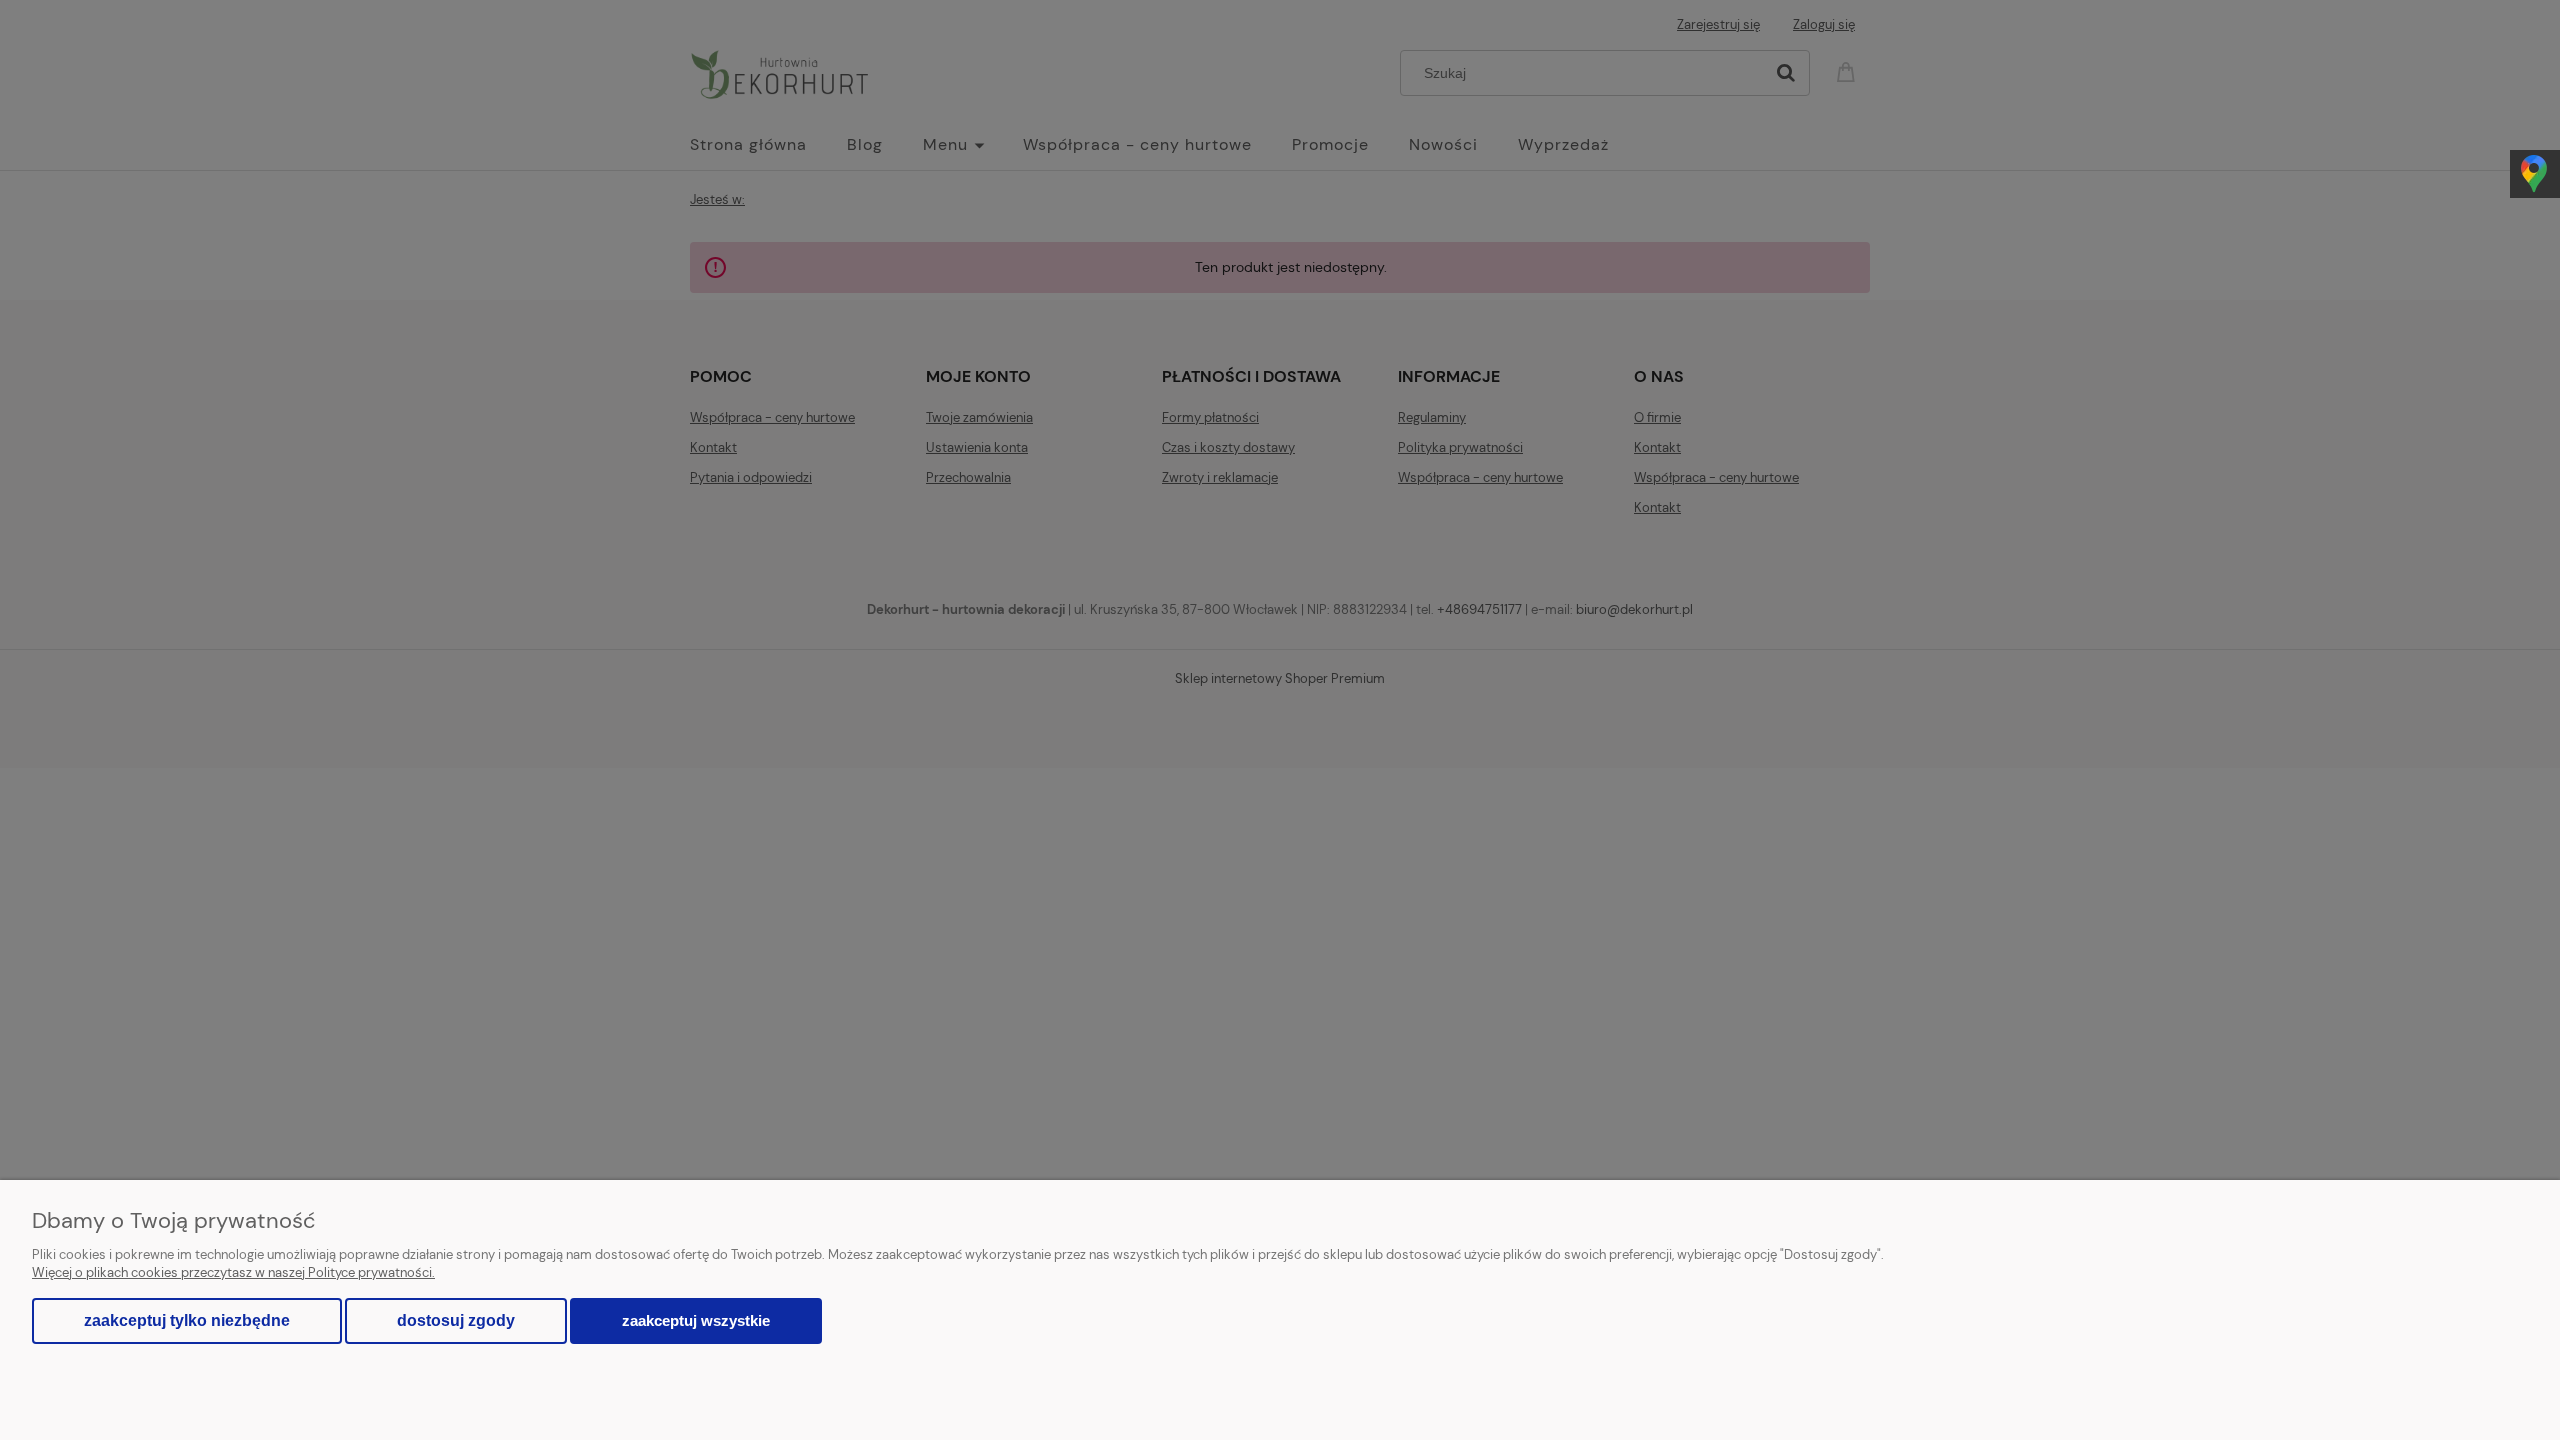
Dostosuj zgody (456, 1320)
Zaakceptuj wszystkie (696, 1320)
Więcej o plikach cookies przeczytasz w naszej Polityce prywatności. (233, 1272)
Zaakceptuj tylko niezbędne (187, 1320)
